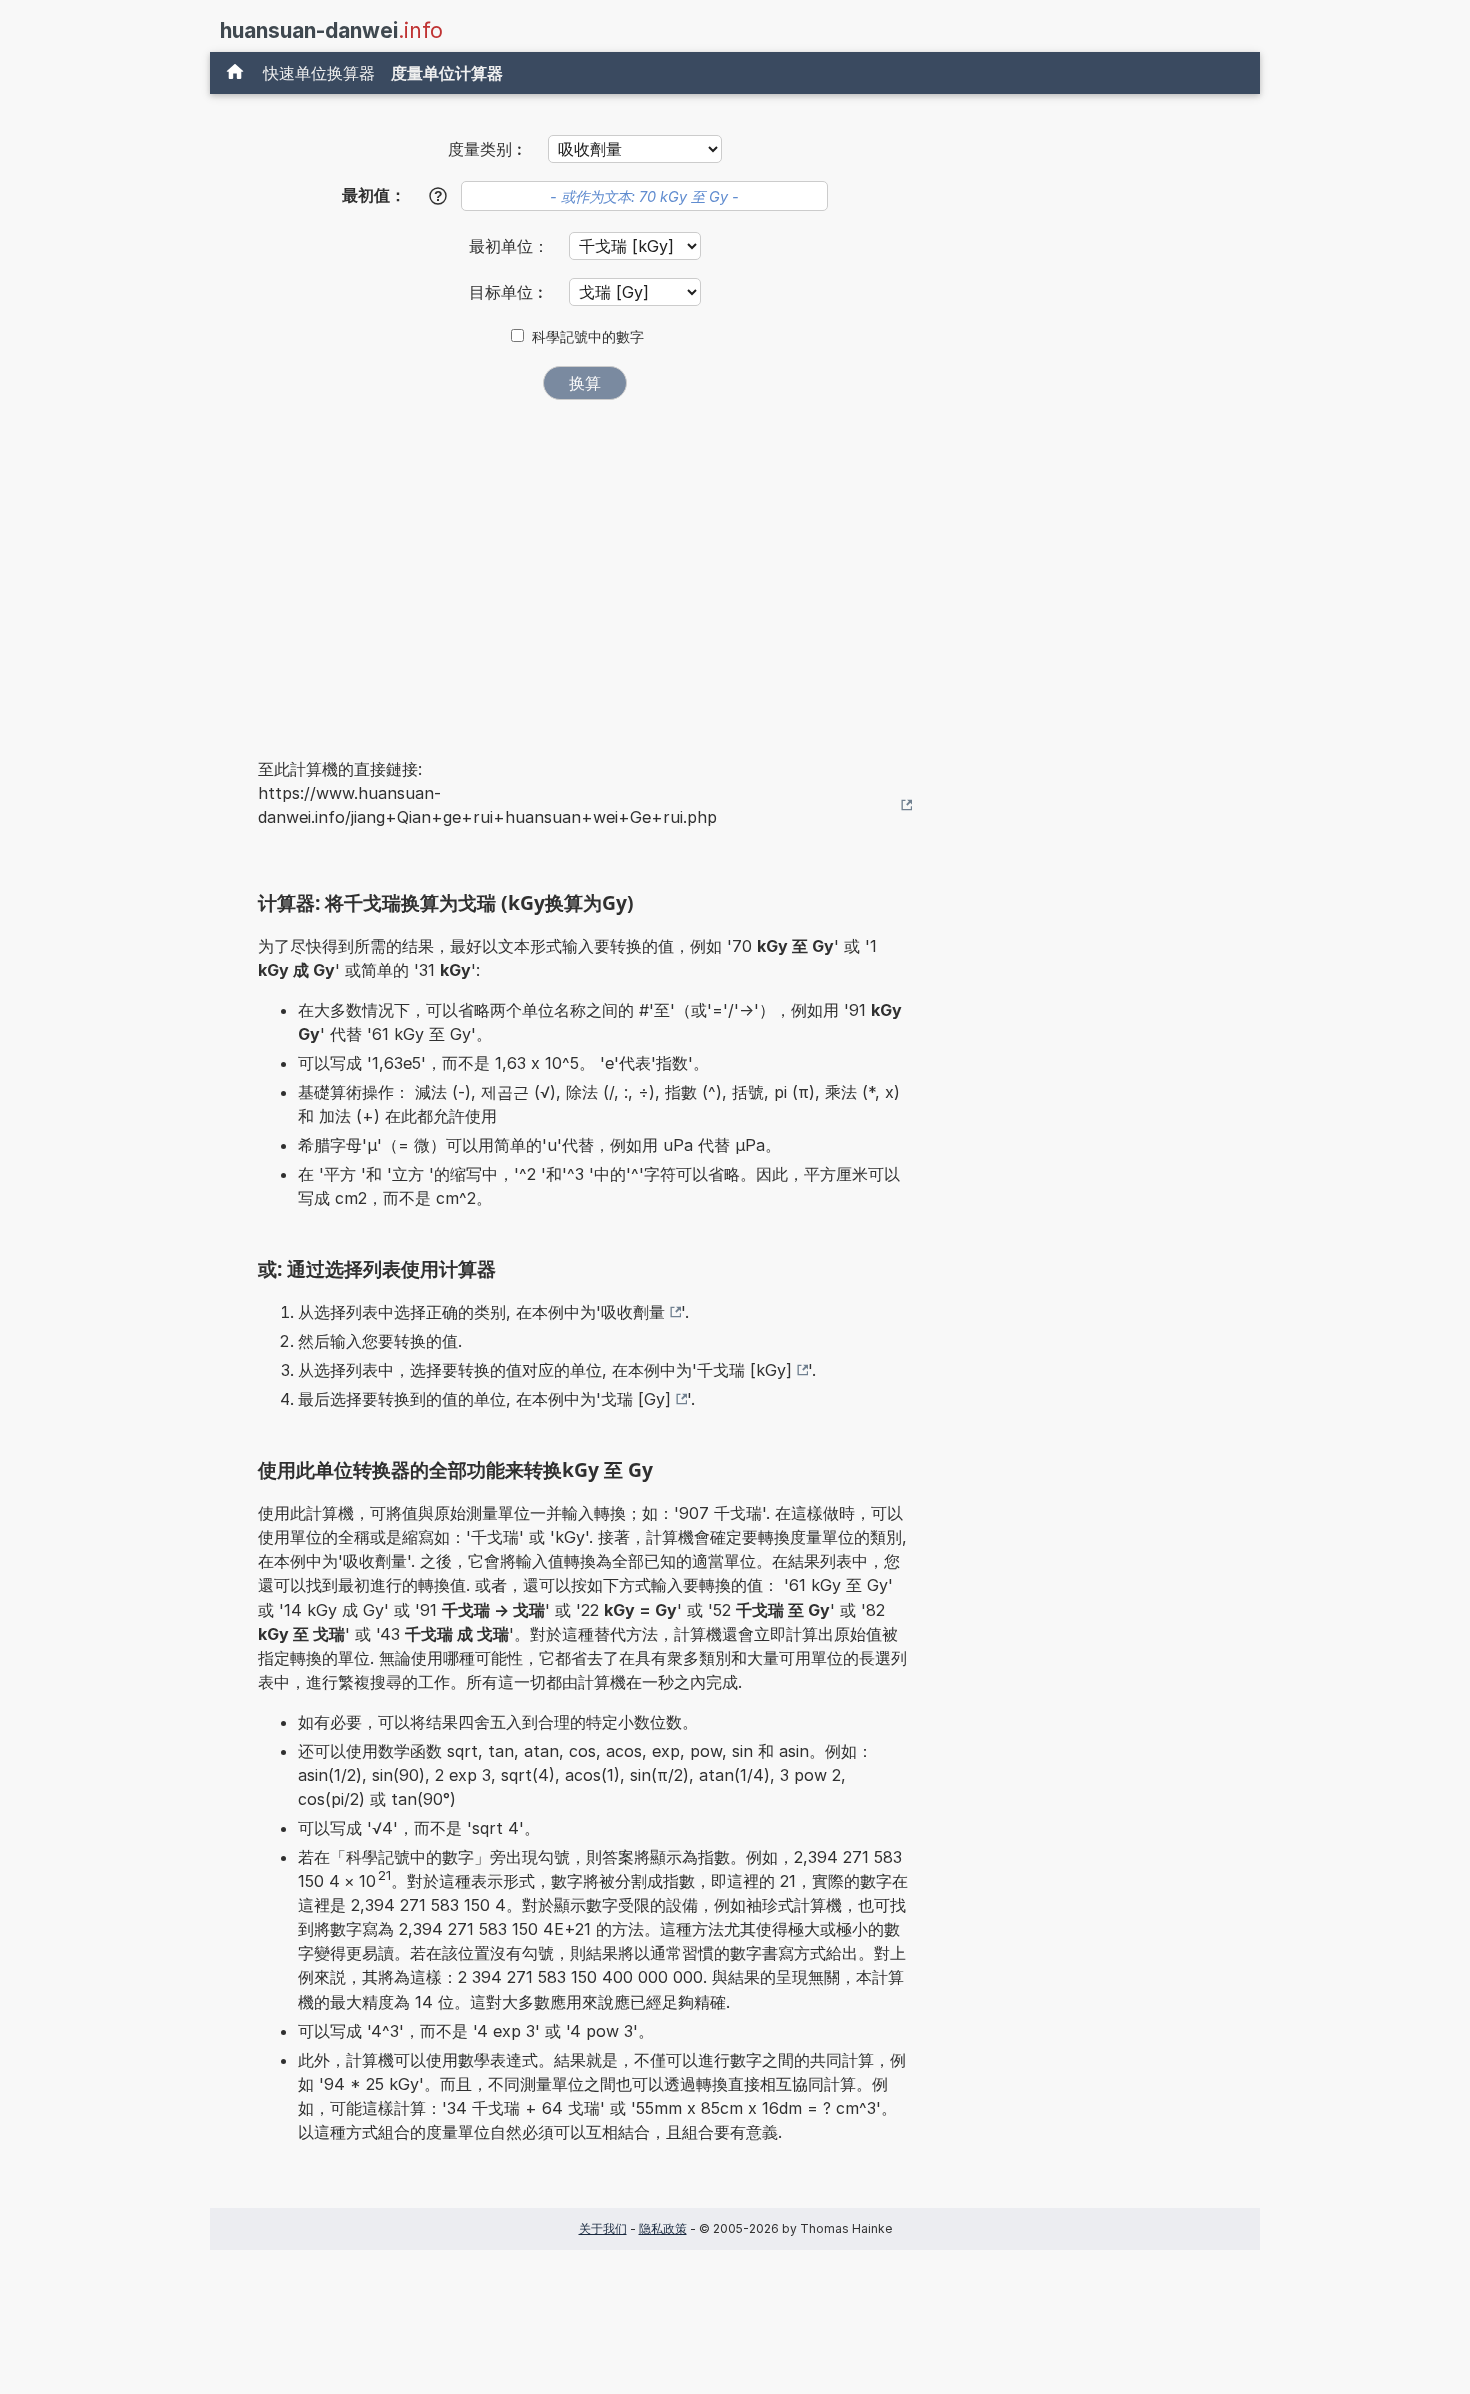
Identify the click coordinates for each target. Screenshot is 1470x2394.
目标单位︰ (511, 292)
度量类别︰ (488, 149)
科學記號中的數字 (588, 337)
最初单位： (511, 246)
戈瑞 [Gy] (636, 1399)
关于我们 (603, 2228)
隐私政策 (663, 2228)
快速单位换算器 (319, 73)
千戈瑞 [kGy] (744, 1370)
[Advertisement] (585, 565)
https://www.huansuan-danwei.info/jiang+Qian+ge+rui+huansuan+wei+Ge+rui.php (487, 805)
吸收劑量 (633, 1312)
